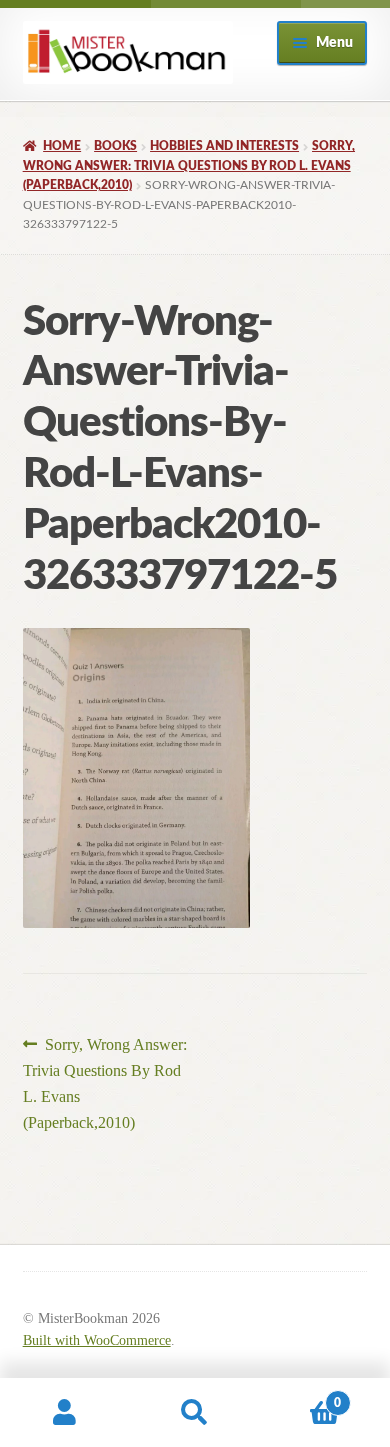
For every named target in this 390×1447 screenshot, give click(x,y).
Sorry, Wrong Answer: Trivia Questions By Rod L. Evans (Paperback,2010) (189, 165)
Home (62, 146)
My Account (65, 1413)
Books (115, 146)
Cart (300, 1396)
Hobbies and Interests (224, 146)
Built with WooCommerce (97, 1340)
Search (195, 1413)
